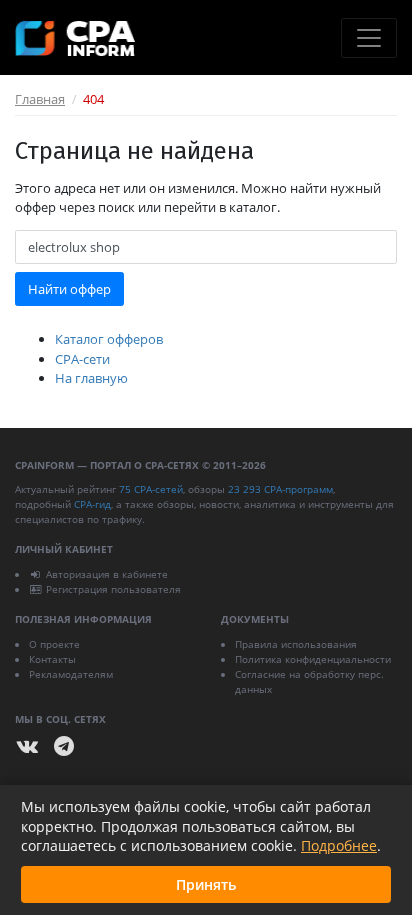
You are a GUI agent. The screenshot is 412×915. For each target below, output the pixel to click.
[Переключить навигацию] (369, 38)
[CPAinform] (75, 38)
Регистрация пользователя (113, 589)
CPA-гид (92, 504)
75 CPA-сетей (151, 489)
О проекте (54, 644)
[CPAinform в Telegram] (64, 746)
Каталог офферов (109, 339)
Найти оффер (69, 289)
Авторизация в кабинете (107, 574)
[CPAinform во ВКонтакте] (28, 746)
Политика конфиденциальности (313, 659)
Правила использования (296, 644)
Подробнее (339, 845)
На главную (91, 378)
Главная (40, 99)
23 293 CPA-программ (280, 489)
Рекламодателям (71, 674)
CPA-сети (82, 359)
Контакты (52, 659)
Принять (206, 884)
